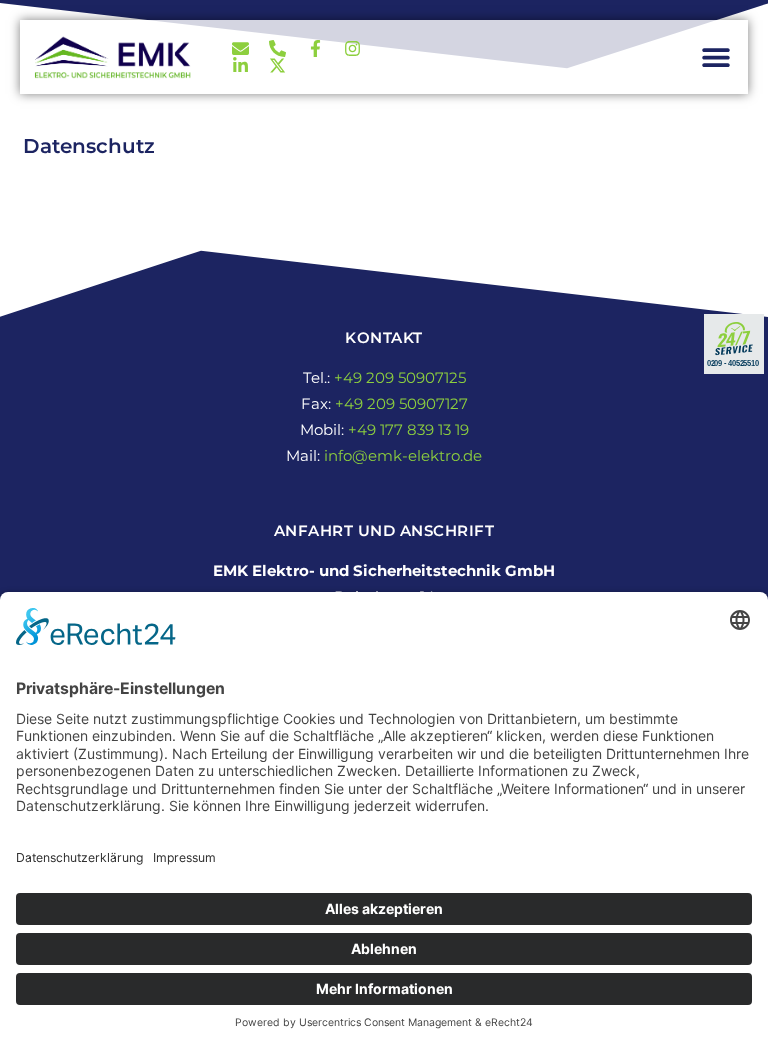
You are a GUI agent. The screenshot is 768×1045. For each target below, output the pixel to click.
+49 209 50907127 (401, 403)
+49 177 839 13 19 (408, 429)
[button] (715, 57)
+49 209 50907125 (400, 377)
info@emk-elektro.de (403, 455)
